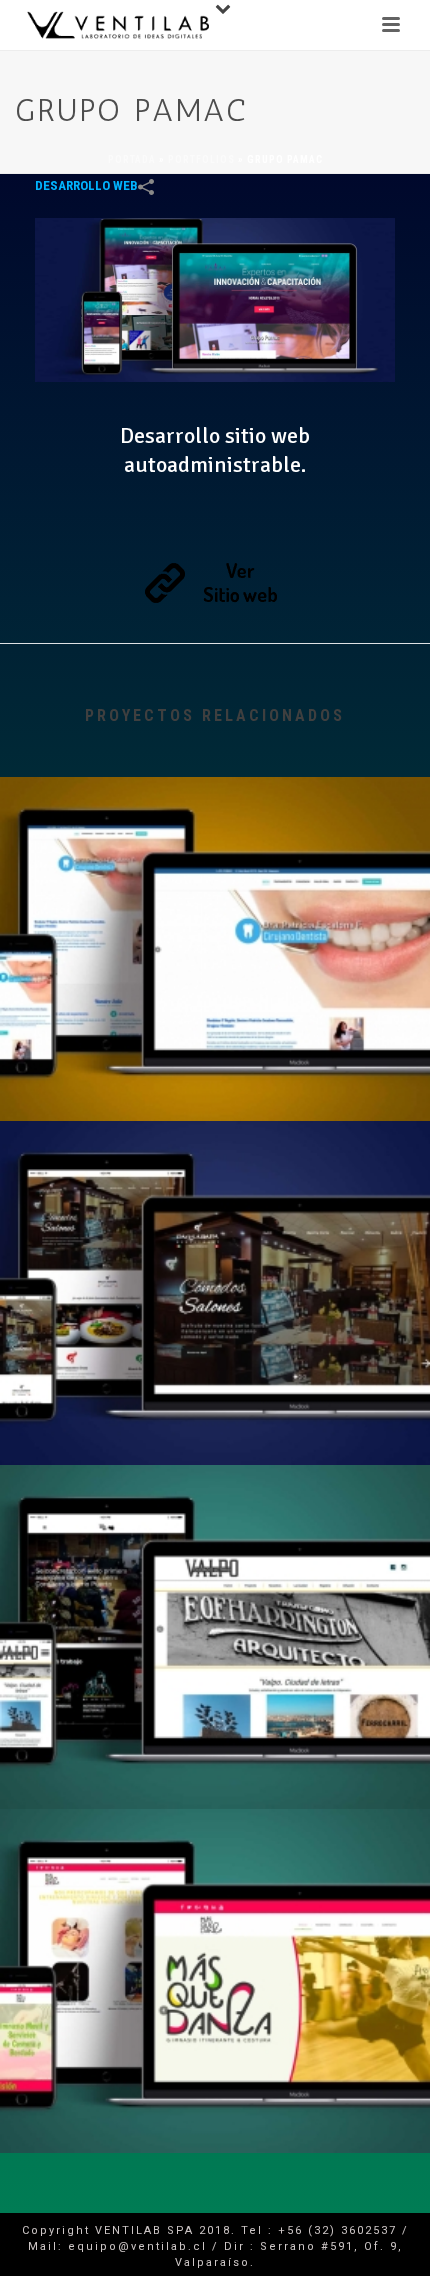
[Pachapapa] (215, 1205)
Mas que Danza (215, 2100)
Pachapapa (215, 1412)
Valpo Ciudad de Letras (215, 1756)
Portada (132, 159)
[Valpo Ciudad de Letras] (215, 1549)
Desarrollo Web (86, 185)
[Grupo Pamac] (215, 299)
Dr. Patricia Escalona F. (215, 1068)
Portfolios (201, 159)
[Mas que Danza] (215, 1893)
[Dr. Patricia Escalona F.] (215, 861)
